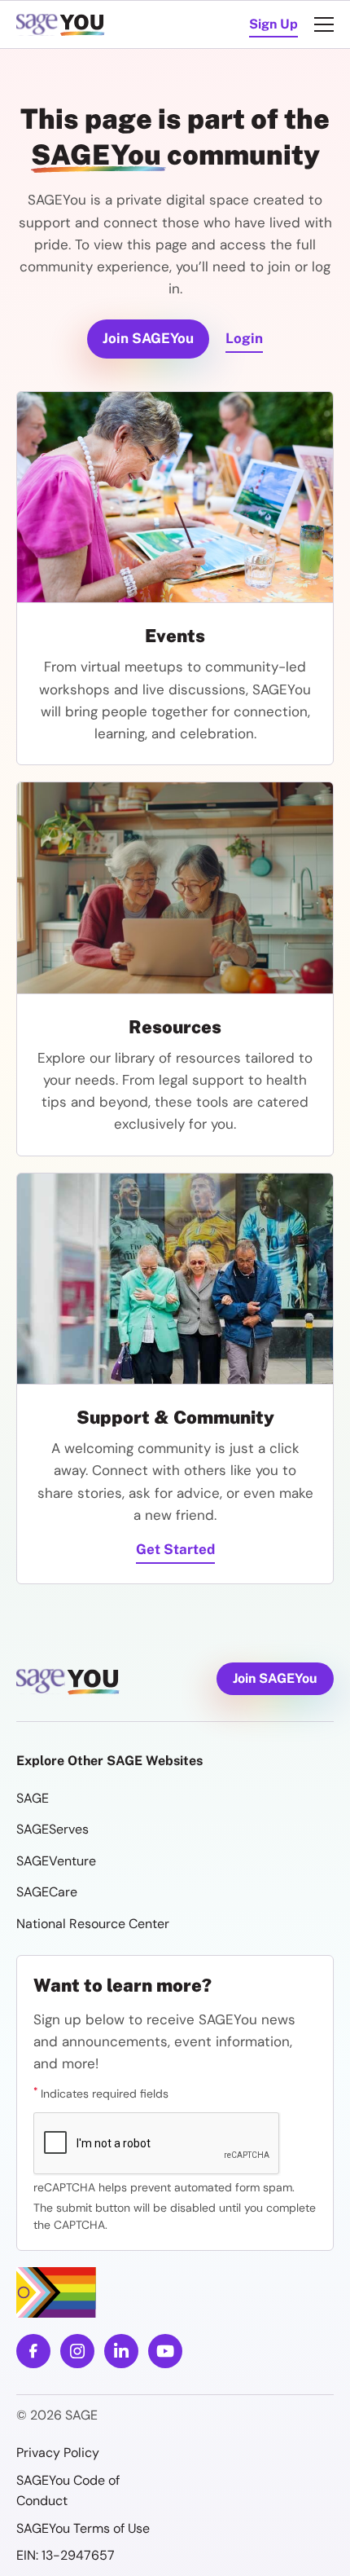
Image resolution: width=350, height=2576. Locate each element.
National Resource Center (93, 1924)
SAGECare (47, 1892)
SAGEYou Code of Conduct (68, 2491)
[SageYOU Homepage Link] (62, 24)
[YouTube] (165, 2351)
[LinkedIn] (121, 2351)
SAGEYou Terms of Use (85, 2528)
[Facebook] (33, 2351)
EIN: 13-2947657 (66, 2555)
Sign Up (273, 24)
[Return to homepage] (96, 1682)
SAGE (33, 1798)
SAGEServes (52, 1829)
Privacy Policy (58, 2453)
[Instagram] (77, 2351)
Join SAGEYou (148, 338)
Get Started (175, 1549)
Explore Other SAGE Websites (109, 1761)
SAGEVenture (56, 1861)
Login (244, 338)
